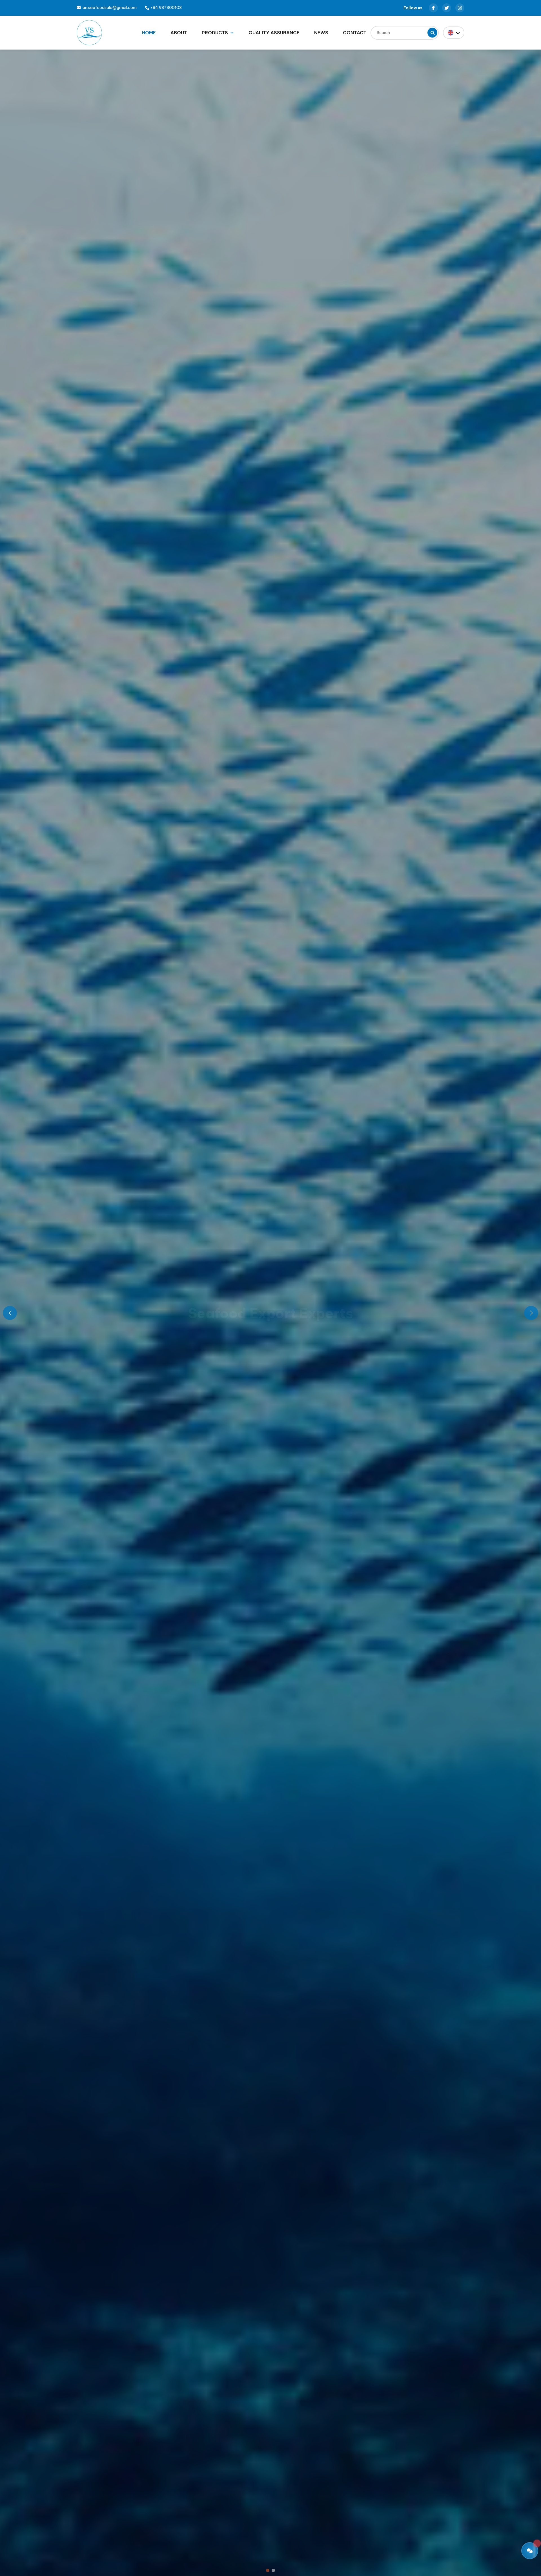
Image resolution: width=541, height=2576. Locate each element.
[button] (268, 2570)
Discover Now (271, 1352)
